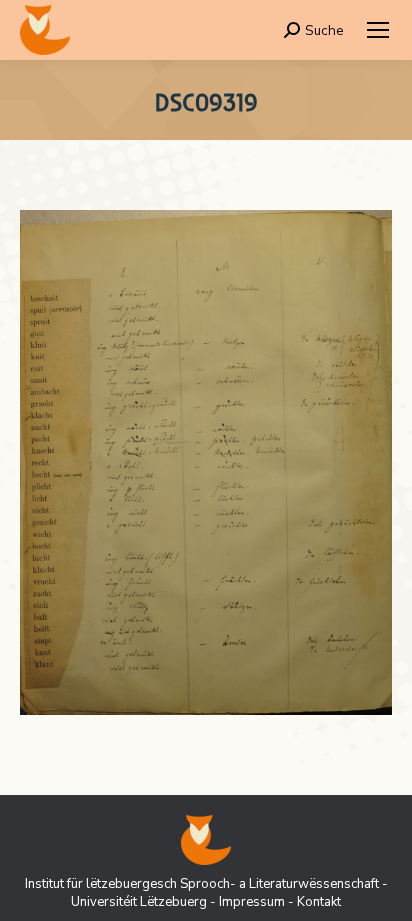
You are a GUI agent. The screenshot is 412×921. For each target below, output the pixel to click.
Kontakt (319, 902)
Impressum (252, 902)
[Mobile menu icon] (378, 30)
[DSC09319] (206, 462)
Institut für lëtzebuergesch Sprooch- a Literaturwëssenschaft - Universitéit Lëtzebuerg (206, 893)
